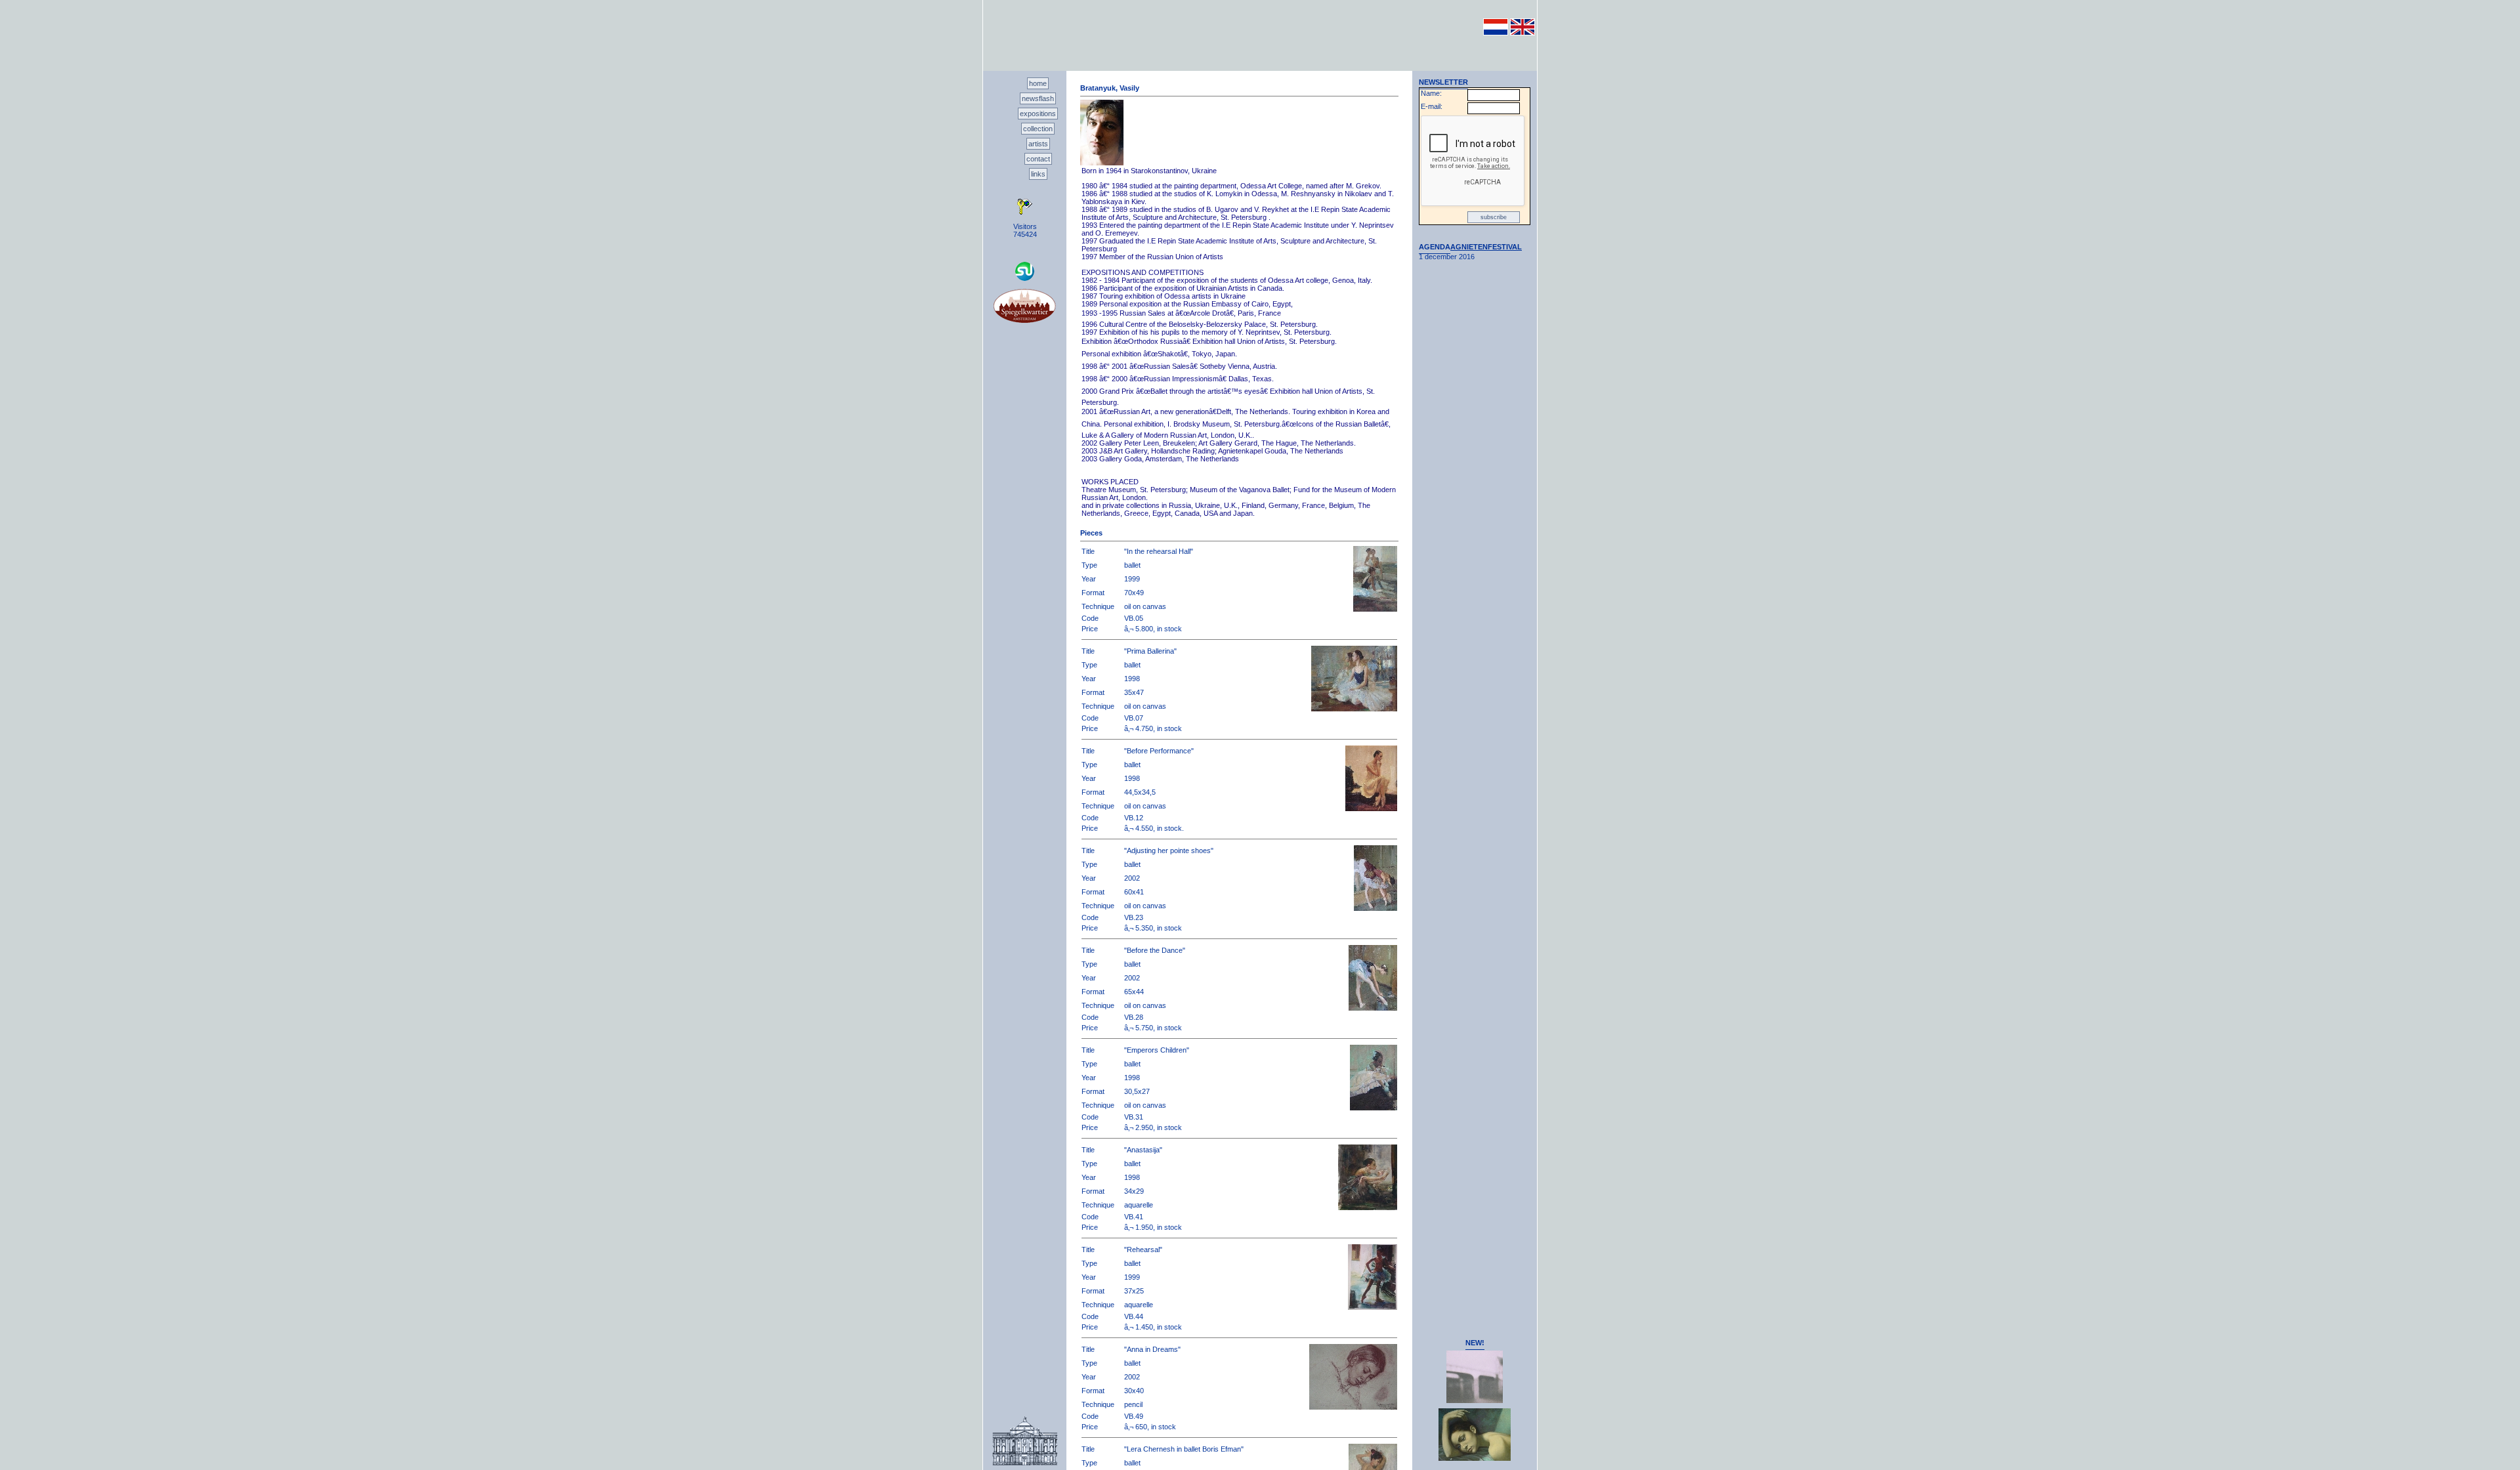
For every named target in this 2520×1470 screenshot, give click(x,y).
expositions (1038, 114)
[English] (1522, 33)
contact (1038, 159)
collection (1038, 129)
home (1038, 83)
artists (1038, 144)
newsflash (1038, 98)
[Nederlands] (1496, 33)
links (1038, 174)
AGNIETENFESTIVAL (1486, 247)
